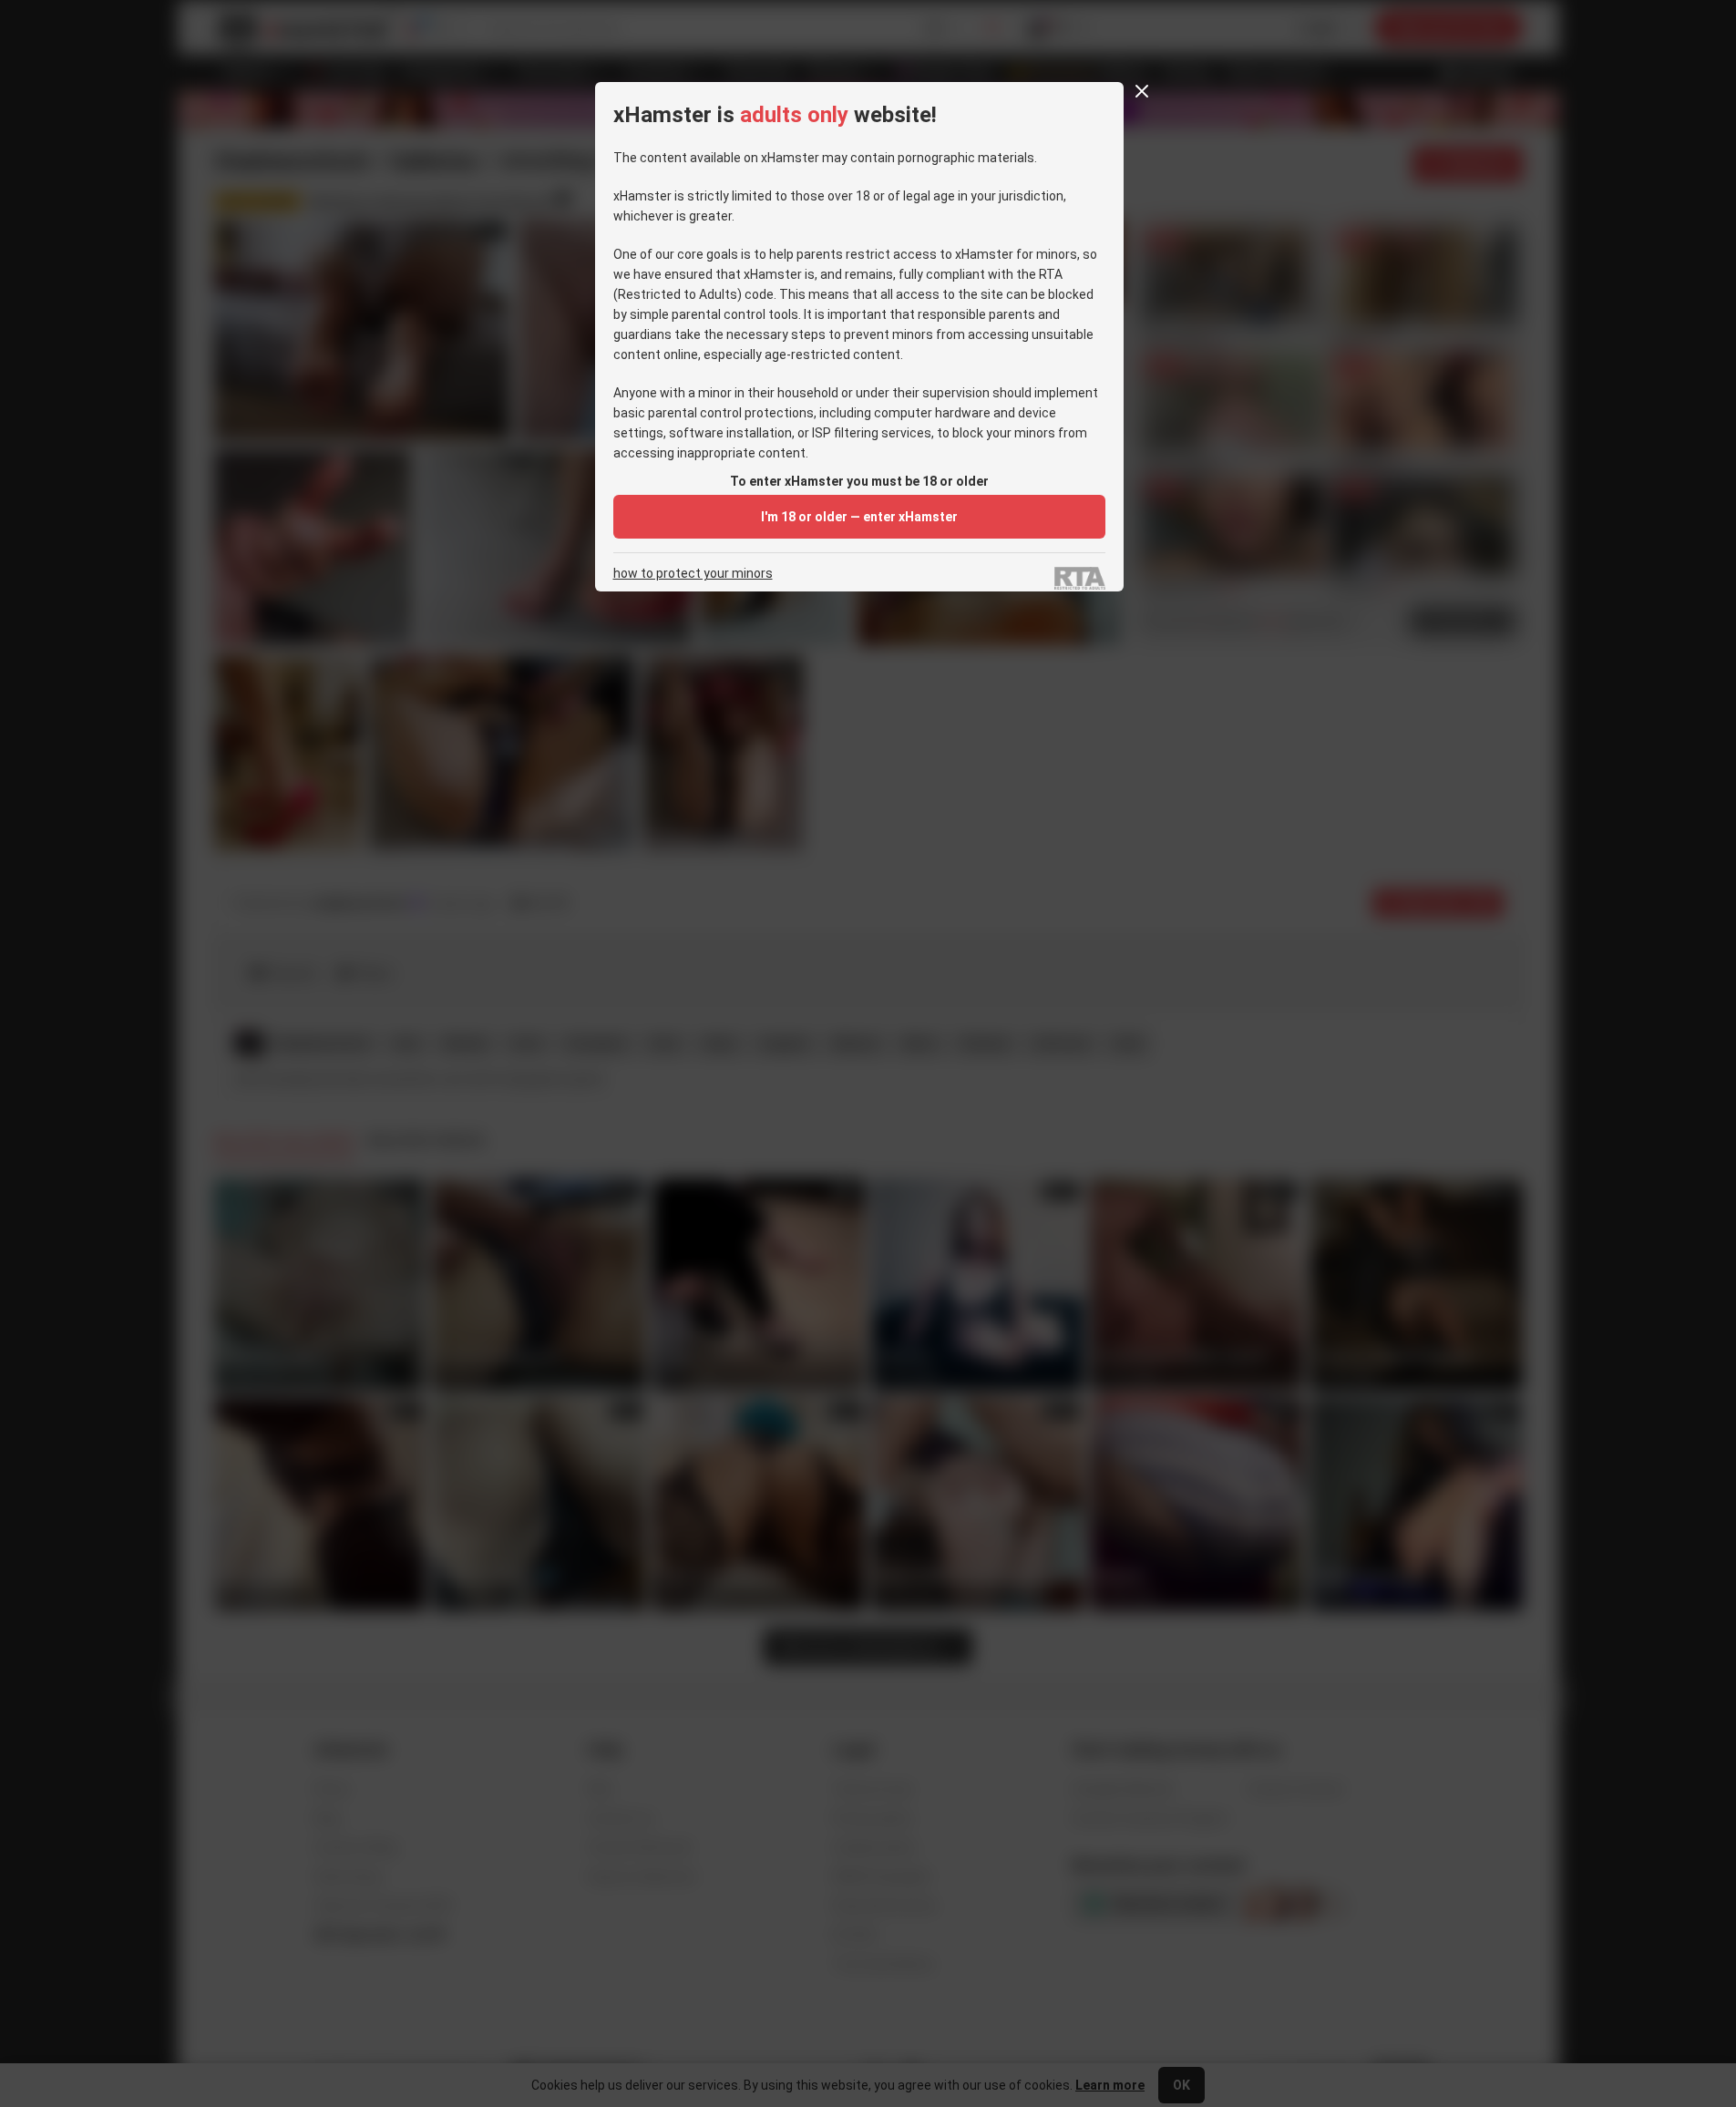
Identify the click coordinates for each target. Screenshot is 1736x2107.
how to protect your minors (693, 574)
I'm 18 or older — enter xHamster (859, 517)
